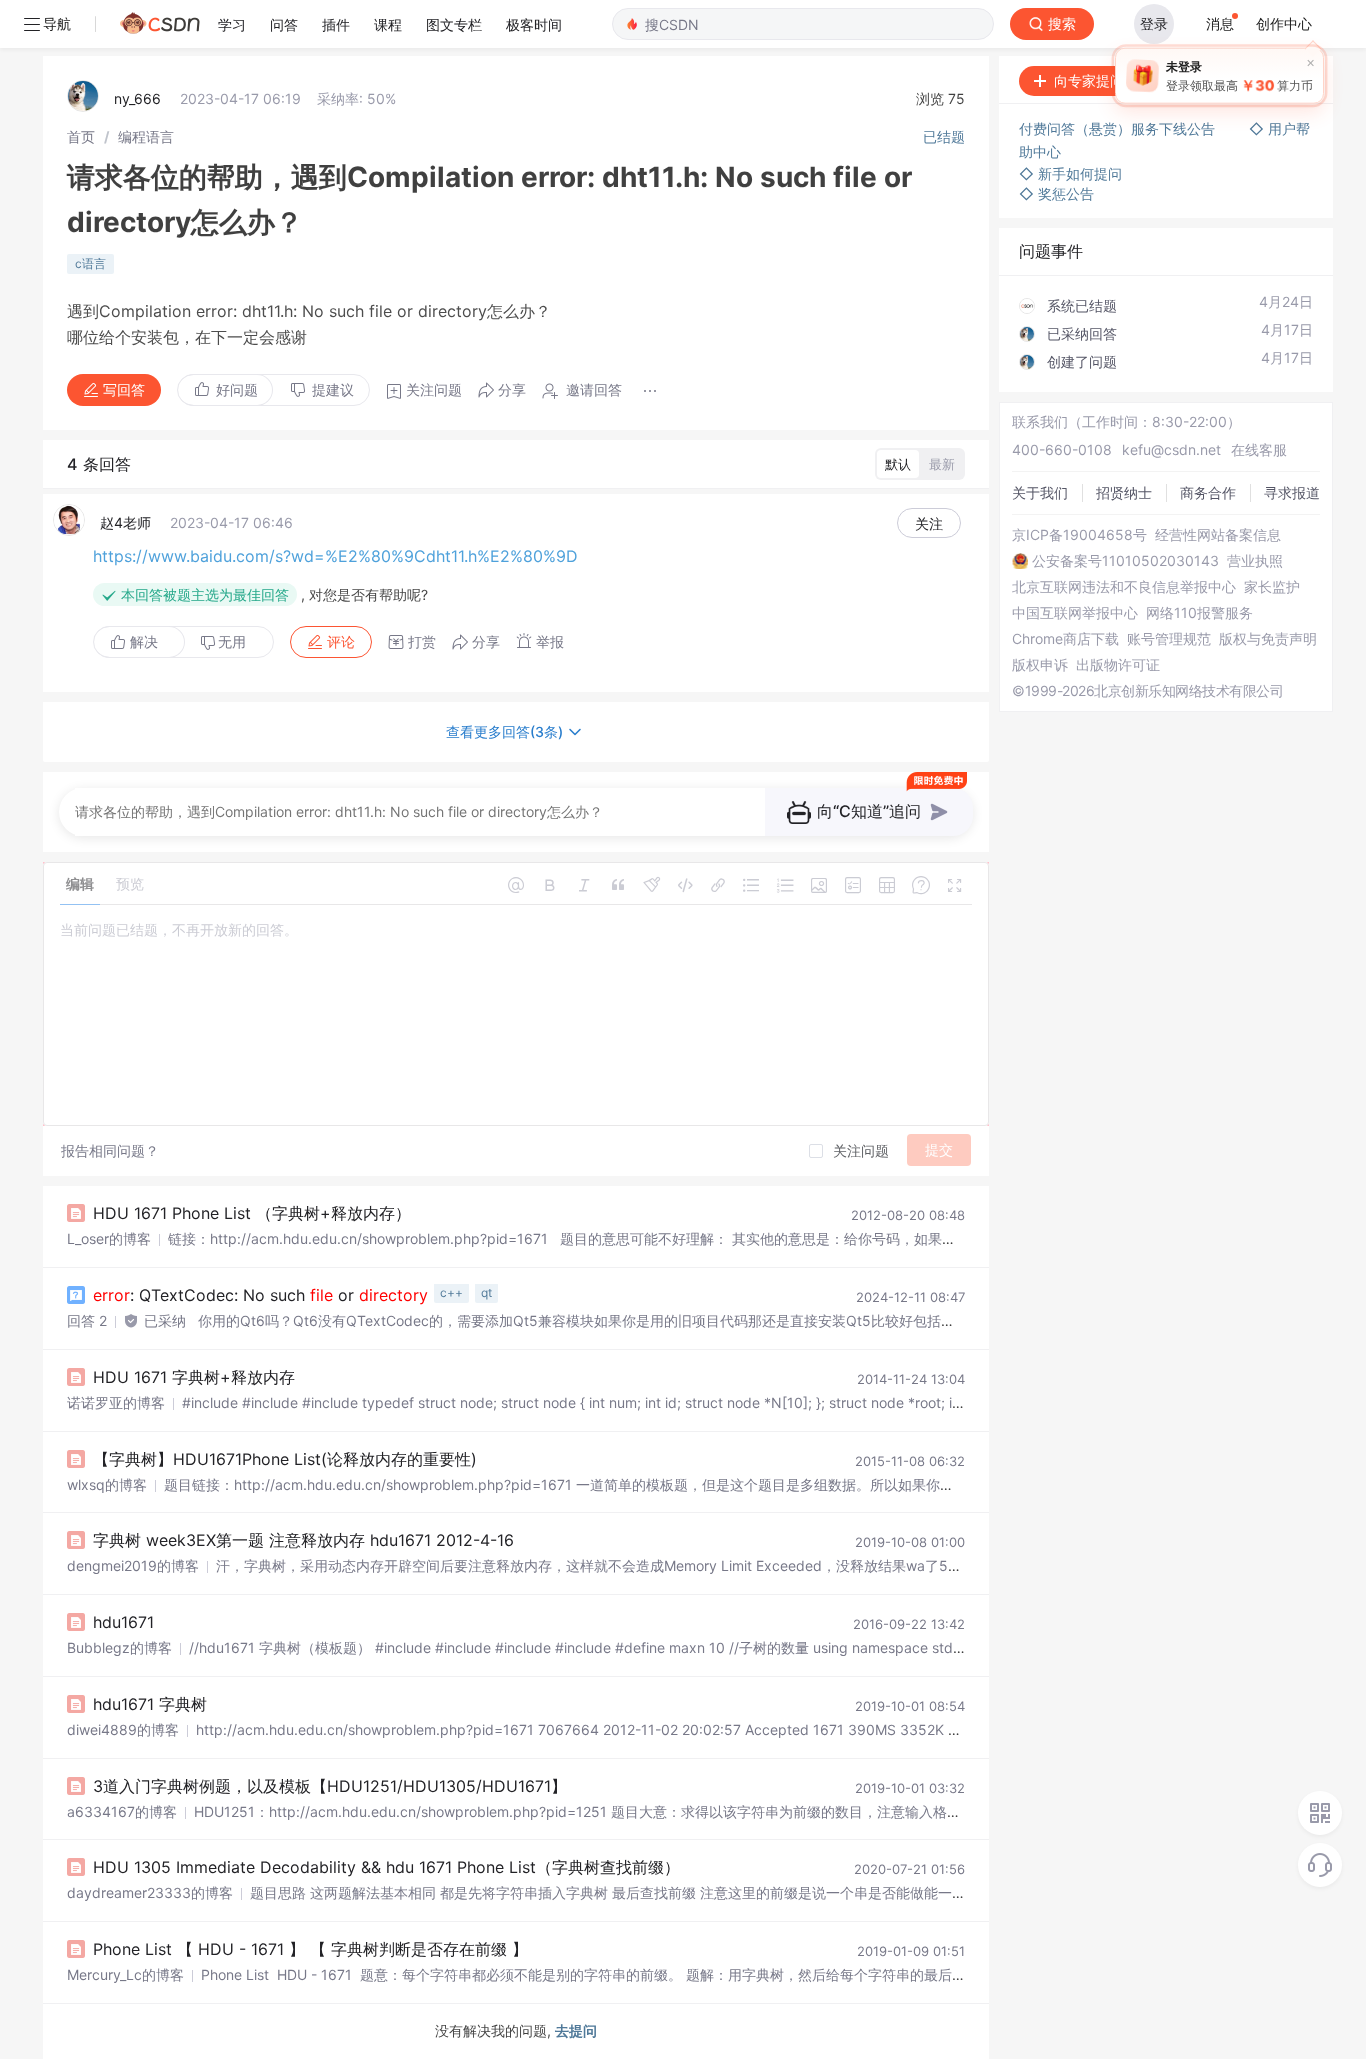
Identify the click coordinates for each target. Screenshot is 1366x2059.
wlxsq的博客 (107, 1484)
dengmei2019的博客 (133, 1565)
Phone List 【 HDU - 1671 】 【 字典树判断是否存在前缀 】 (310, 1949)
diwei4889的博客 (123, 1729)
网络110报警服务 (1199, 613)
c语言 (90, 263)
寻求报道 (1292, 492)
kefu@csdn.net (1171, 449)
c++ (451, 1292)
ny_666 (137, 98)
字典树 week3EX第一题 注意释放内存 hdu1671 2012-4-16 (303, 1540)
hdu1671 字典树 (150, 1704)
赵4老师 (125, 522)
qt (486, 1292)
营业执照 (1255, 561)
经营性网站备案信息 (1218, 535)
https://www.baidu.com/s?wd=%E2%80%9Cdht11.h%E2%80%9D (335, 556)
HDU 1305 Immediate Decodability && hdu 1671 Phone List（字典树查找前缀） (386, 1867)
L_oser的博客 (109, 1238)
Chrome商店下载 (1065, 639)
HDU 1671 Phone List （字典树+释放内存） (252, 1213)
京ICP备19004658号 (1079, 535)
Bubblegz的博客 (119, 1647)
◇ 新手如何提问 (1070, 173)
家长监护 (1272, 587)
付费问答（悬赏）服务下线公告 (1119, 128)
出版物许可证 (1118, 665)
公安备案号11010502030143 (1125, 561)
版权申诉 (1040, 665)
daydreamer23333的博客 (150, 1892)
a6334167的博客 (122, 1811)
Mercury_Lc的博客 (125, 1974)
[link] (81, 136)
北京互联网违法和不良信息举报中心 (1124, 587)
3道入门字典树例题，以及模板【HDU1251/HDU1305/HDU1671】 (330, 1786)
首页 (81, 136)
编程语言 (146, 136)
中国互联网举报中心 (1075, 613)
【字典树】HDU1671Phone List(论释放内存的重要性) (285, 1459)
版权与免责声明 (1268, 639)
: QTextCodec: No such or (260, 1295)
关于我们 (1040, 492)
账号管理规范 (1169, 639)
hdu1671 (123, 1622)
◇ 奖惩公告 (1056, 193)
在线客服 (1259, 449)
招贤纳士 (1124, 492)
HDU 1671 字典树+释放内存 (194, 1377)
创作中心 (1284, 23)
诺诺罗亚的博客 (116, 1402)
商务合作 (1208, 492)
